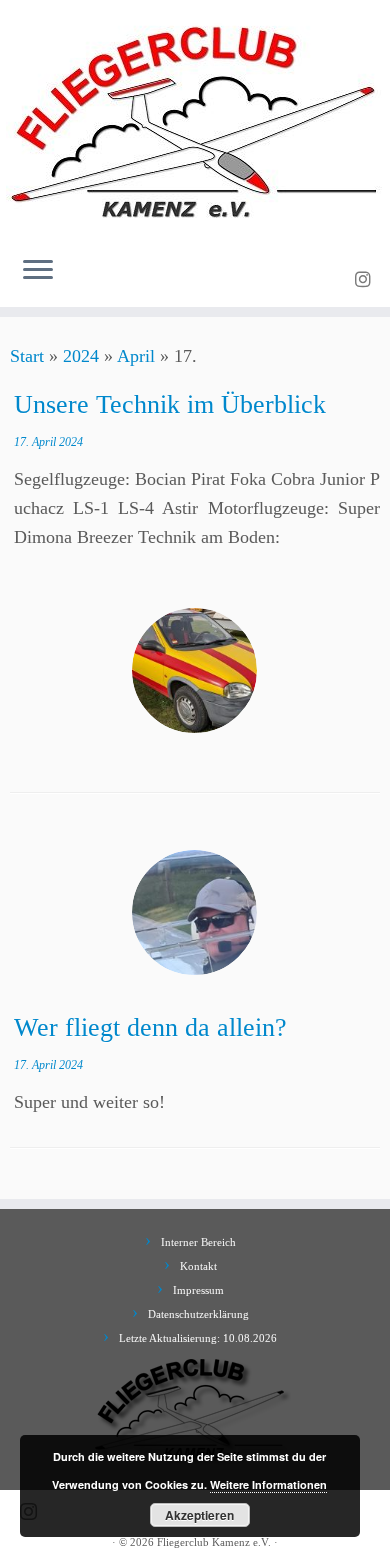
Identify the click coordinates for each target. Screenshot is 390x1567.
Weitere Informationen (268, 1484)
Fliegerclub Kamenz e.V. (214, 1542)
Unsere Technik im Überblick (170, 404)
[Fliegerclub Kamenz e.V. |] (195, 120)
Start (27, 356)
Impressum (198, 1290)
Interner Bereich (198, 1242)
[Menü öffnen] (38, 271)
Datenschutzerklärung (198, 1314)
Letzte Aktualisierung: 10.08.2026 (198, 1338)
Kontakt (198, 1266)
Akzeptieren (199, 1515)
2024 (81, 356)
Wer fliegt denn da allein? (150, 1027)
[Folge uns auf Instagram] (366, 280)
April (136, 356)
